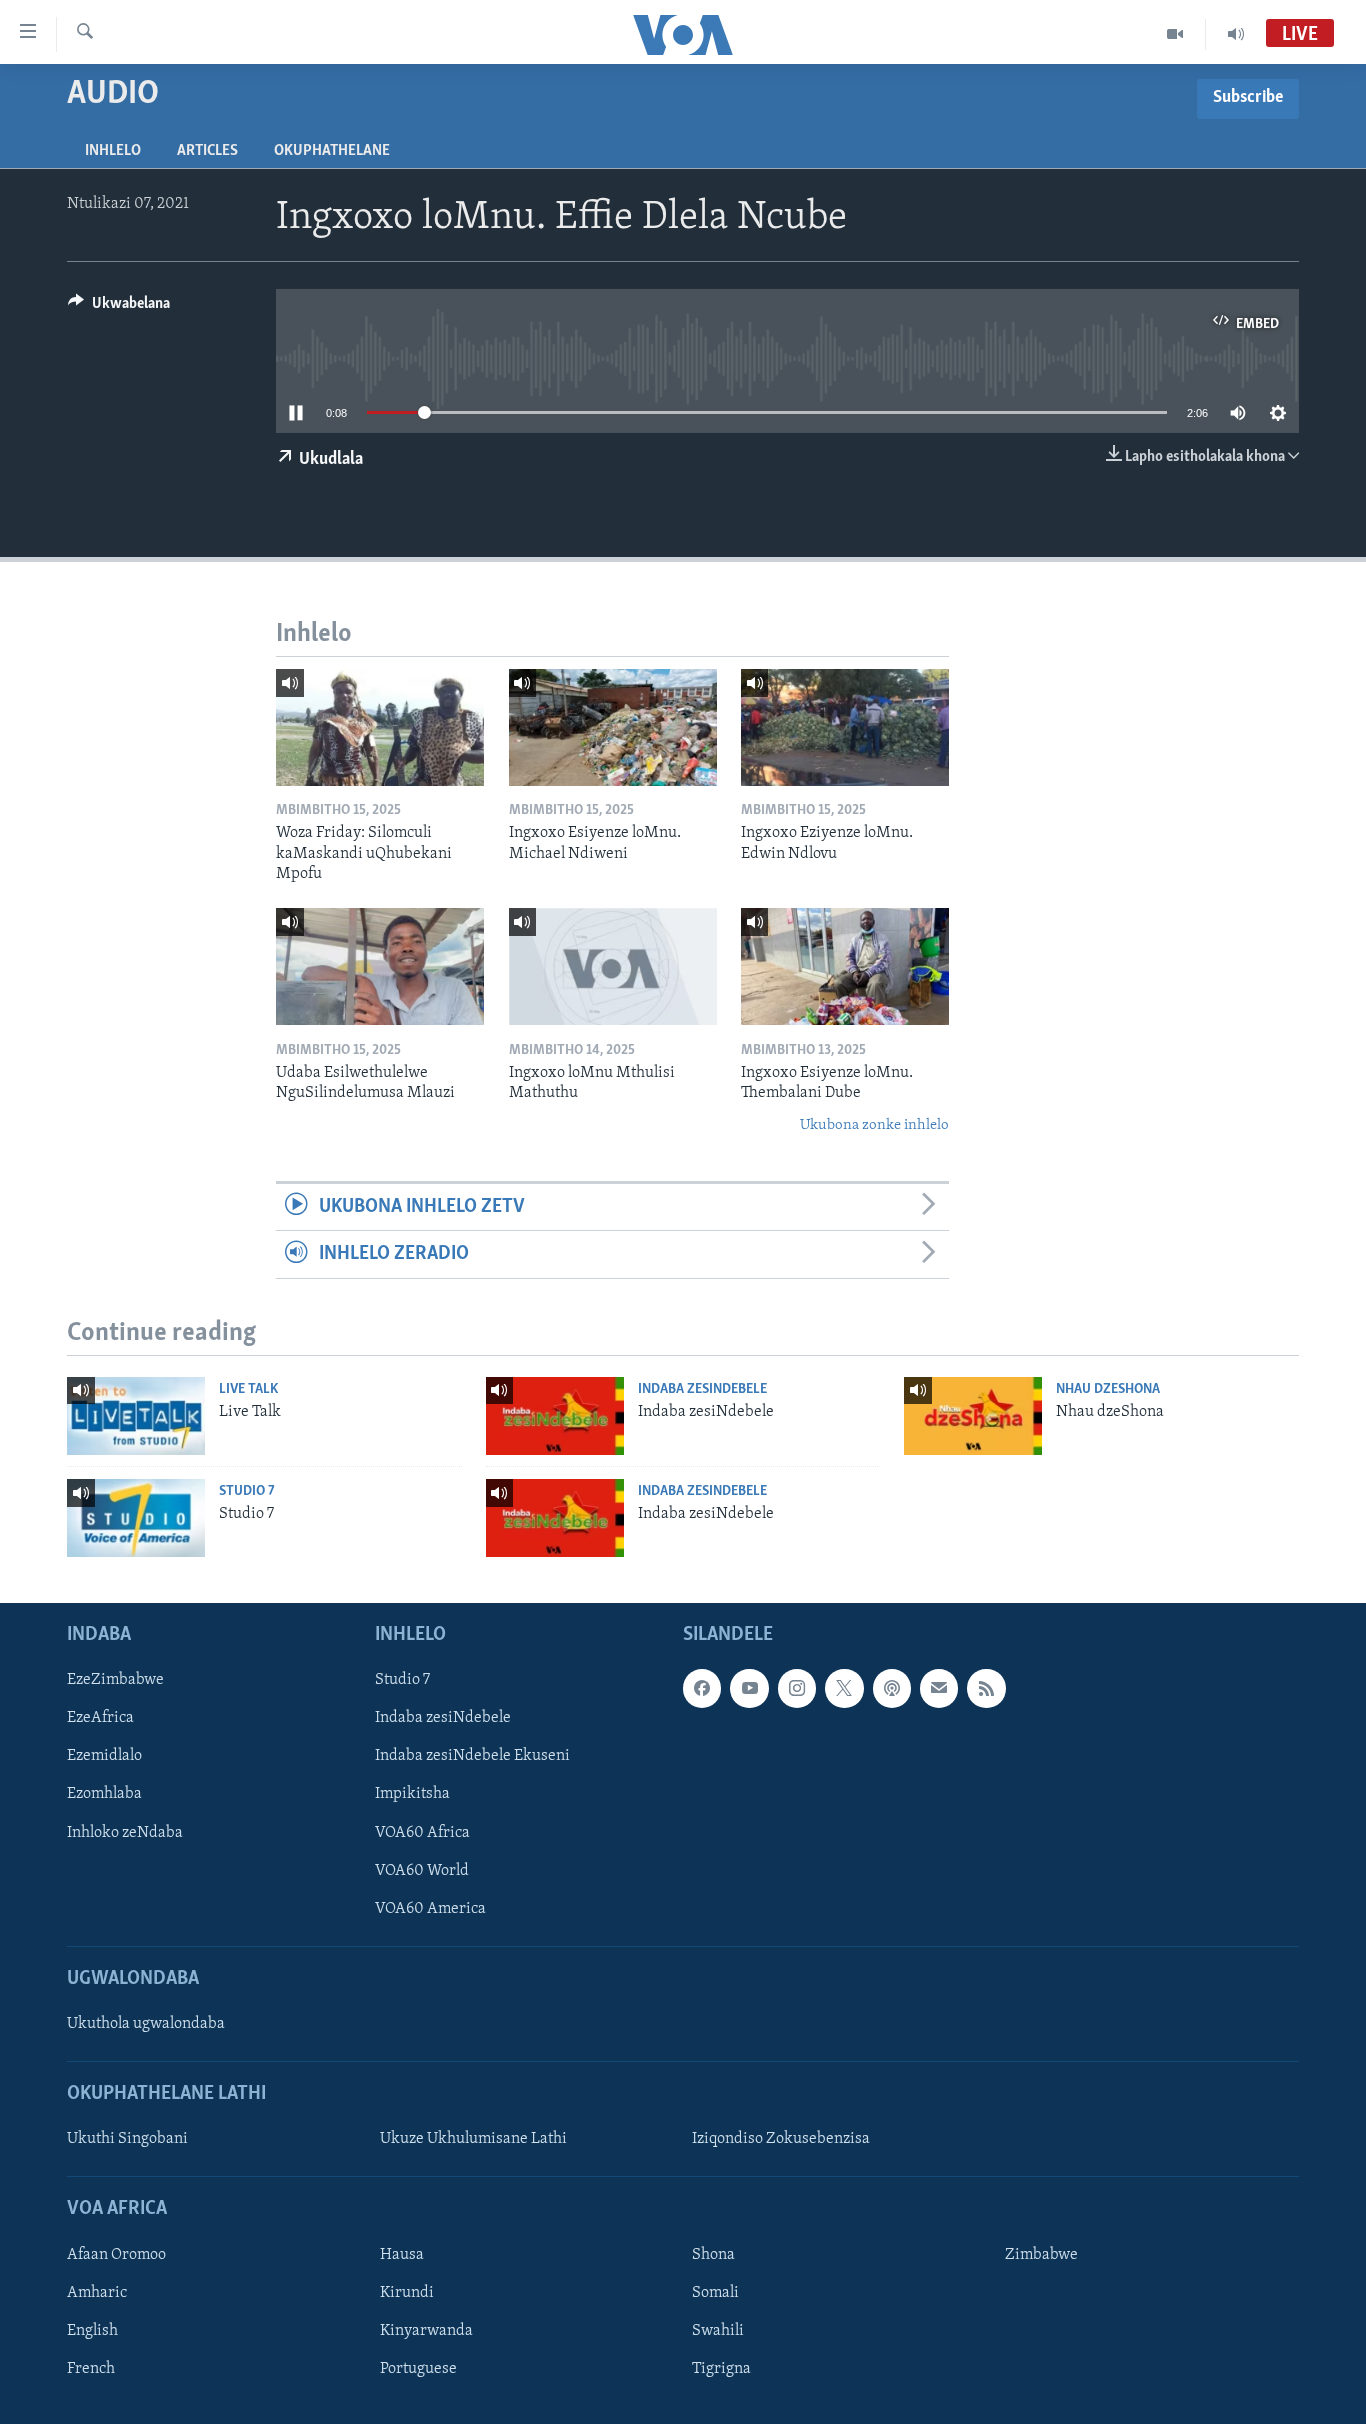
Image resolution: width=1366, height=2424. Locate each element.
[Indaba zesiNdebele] (555, 1416)
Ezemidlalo (104, 1756)
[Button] (119, 308)
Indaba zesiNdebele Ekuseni (472, 1756)
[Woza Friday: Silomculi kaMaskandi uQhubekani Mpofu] (380, 727)
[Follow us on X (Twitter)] (844, 1688)
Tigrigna (721, 2369)
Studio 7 (247, 1491)
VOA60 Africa (422, 1833)
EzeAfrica (100, 1718)
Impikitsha (412, 1794)
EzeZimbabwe (115, 1680)
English (92, 2331)
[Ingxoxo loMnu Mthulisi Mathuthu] (613, 966)
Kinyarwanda (426, 2331)
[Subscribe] (939, 1688)
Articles (207, 151)
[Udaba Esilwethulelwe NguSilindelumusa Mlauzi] (380, 966)
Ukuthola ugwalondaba (146, 2024)
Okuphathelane (332, 151)
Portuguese (418, 2369)
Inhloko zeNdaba (125, 1833)
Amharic (97, 2293)
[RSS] (986, 1688)
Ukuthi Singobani (127, 2139)
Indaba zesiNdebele (702, 1389)
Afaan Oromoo (116, 2255)
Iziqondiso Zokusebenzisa (781, 2139)
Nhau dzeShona (1108, 1389)
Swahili (718, 2331)
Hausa (402, 2255)
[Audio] (1236, 34)
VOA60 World (422, 1871)
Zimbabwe (1041, 2255)
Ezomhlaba (104, 1794)
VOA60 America (430, 1909)
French (91, 2369)
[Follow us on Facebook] (702, 1688)
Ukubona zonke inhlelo (874, 1125)
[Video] (1175, 34)
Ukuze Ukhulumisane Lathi (473, 2139)
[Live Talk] (136, 1416)
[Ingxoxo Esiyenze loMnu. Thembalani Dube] (845, 966)
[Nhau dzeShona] (973, 1416)
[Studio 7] (136, 1518)
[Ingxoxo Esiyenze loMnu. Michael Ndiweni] (613, 727)
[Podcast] (892, 1688)
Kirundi (407, 2293)
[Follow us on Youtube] (749, 1688)
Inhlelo (113, 151)
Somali (715, 2293)
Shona (713, 2255)
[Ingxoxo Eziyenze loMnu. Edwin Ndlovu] (845, 727)
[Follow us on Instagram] (797, 1688)
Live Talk (248, 1389)
